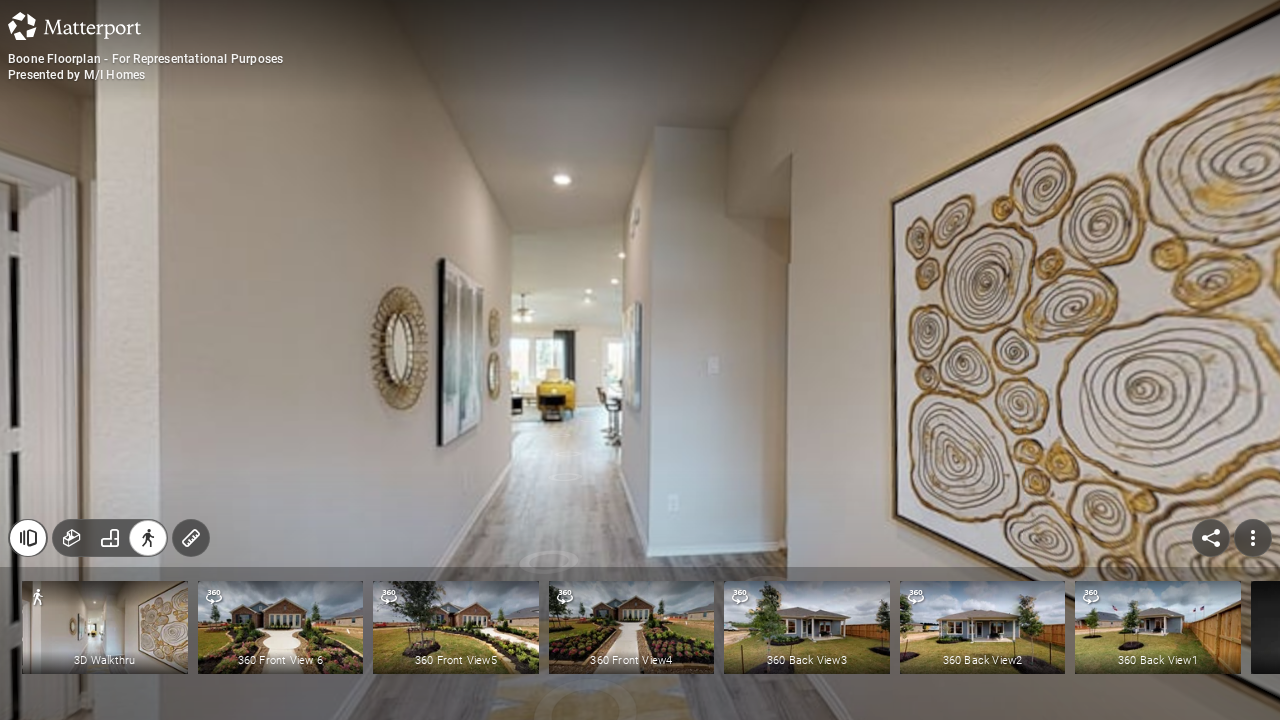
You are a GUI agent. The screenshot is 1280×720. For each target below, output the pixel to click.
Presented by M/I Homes (76, 75)
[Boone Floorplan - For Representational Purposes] (640, 360)
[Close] (28, 538)
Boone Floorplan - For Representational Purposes (145, 59)
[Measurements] (191, 538)
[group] (110, 538)
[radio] (72, 538)
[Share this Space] (1211, 538)
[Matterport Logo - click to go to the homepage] (74, 26)
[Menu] (1253, 538)
